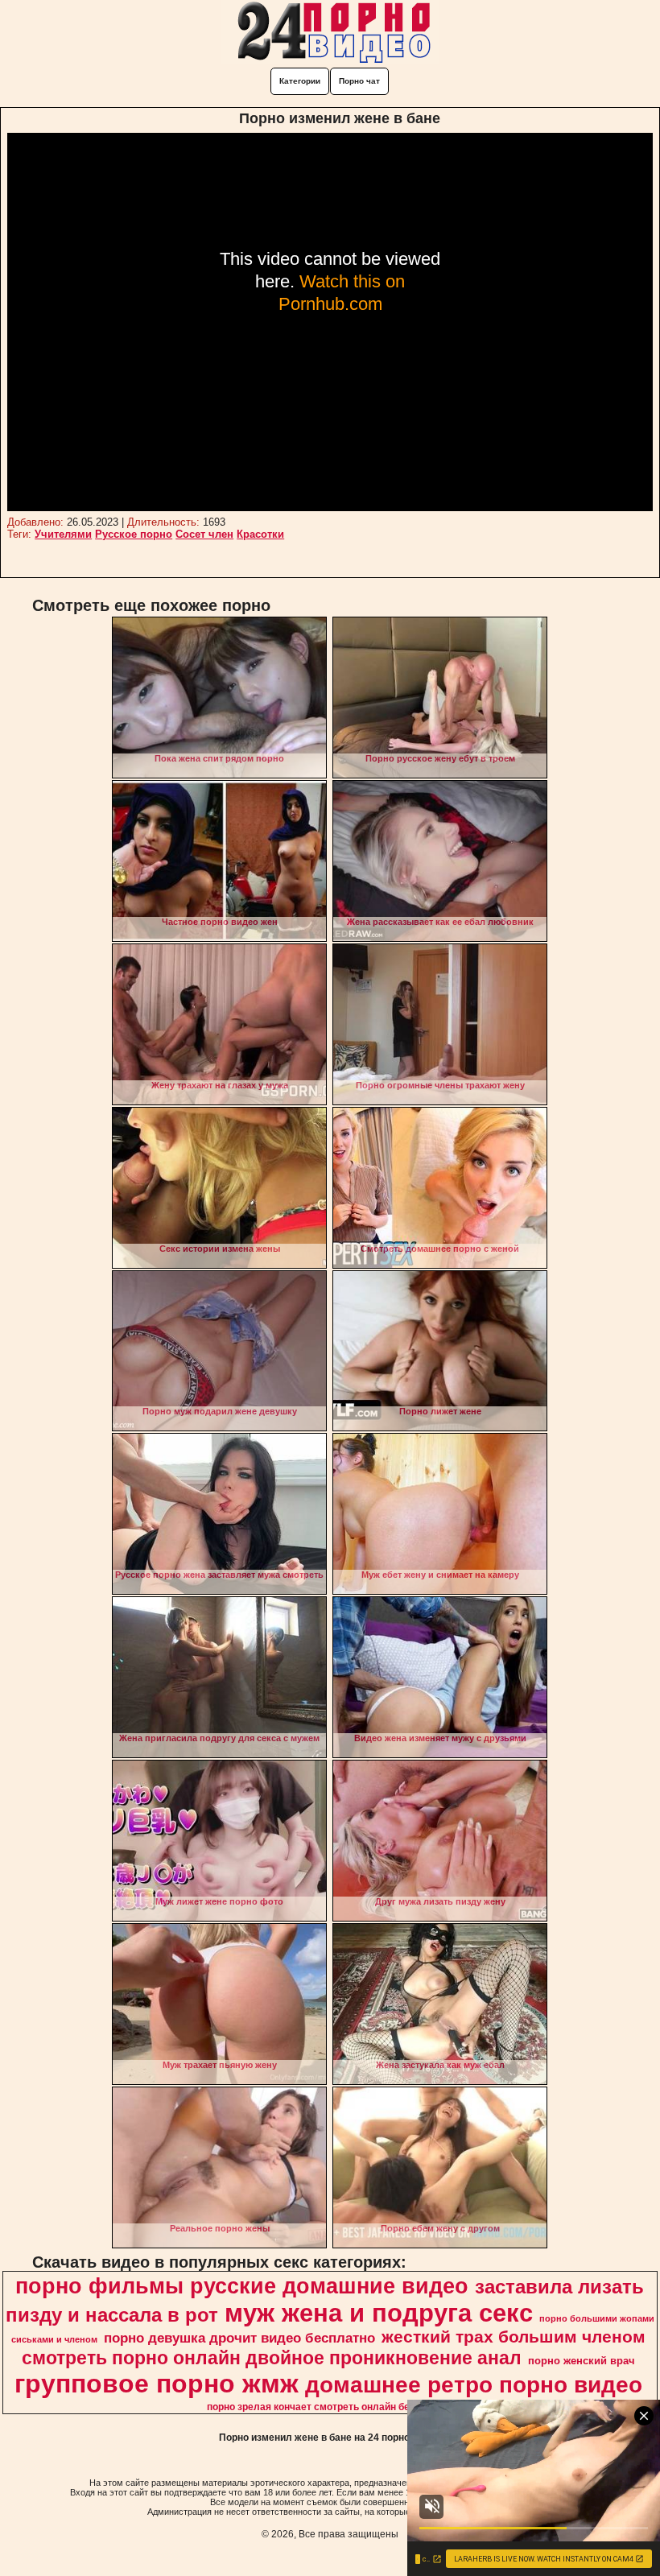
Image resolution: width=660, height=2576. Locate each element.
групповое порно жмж (157, 2384)
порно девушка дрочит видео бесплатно (239, 2338)
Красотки (260, 534)
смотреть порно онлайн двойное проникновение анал (272, 2358)
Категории (300, 81)
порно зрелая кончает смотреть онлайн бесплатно (328, 2407)
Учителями (63, 534)
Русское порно (134, 534)
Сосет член (204, 534)
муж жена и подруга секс (379, 2313)
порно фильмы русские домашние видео (242, 2286)
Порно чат (359, 81)
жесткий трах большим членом (514, 2337)
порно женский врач (582, 2361)
